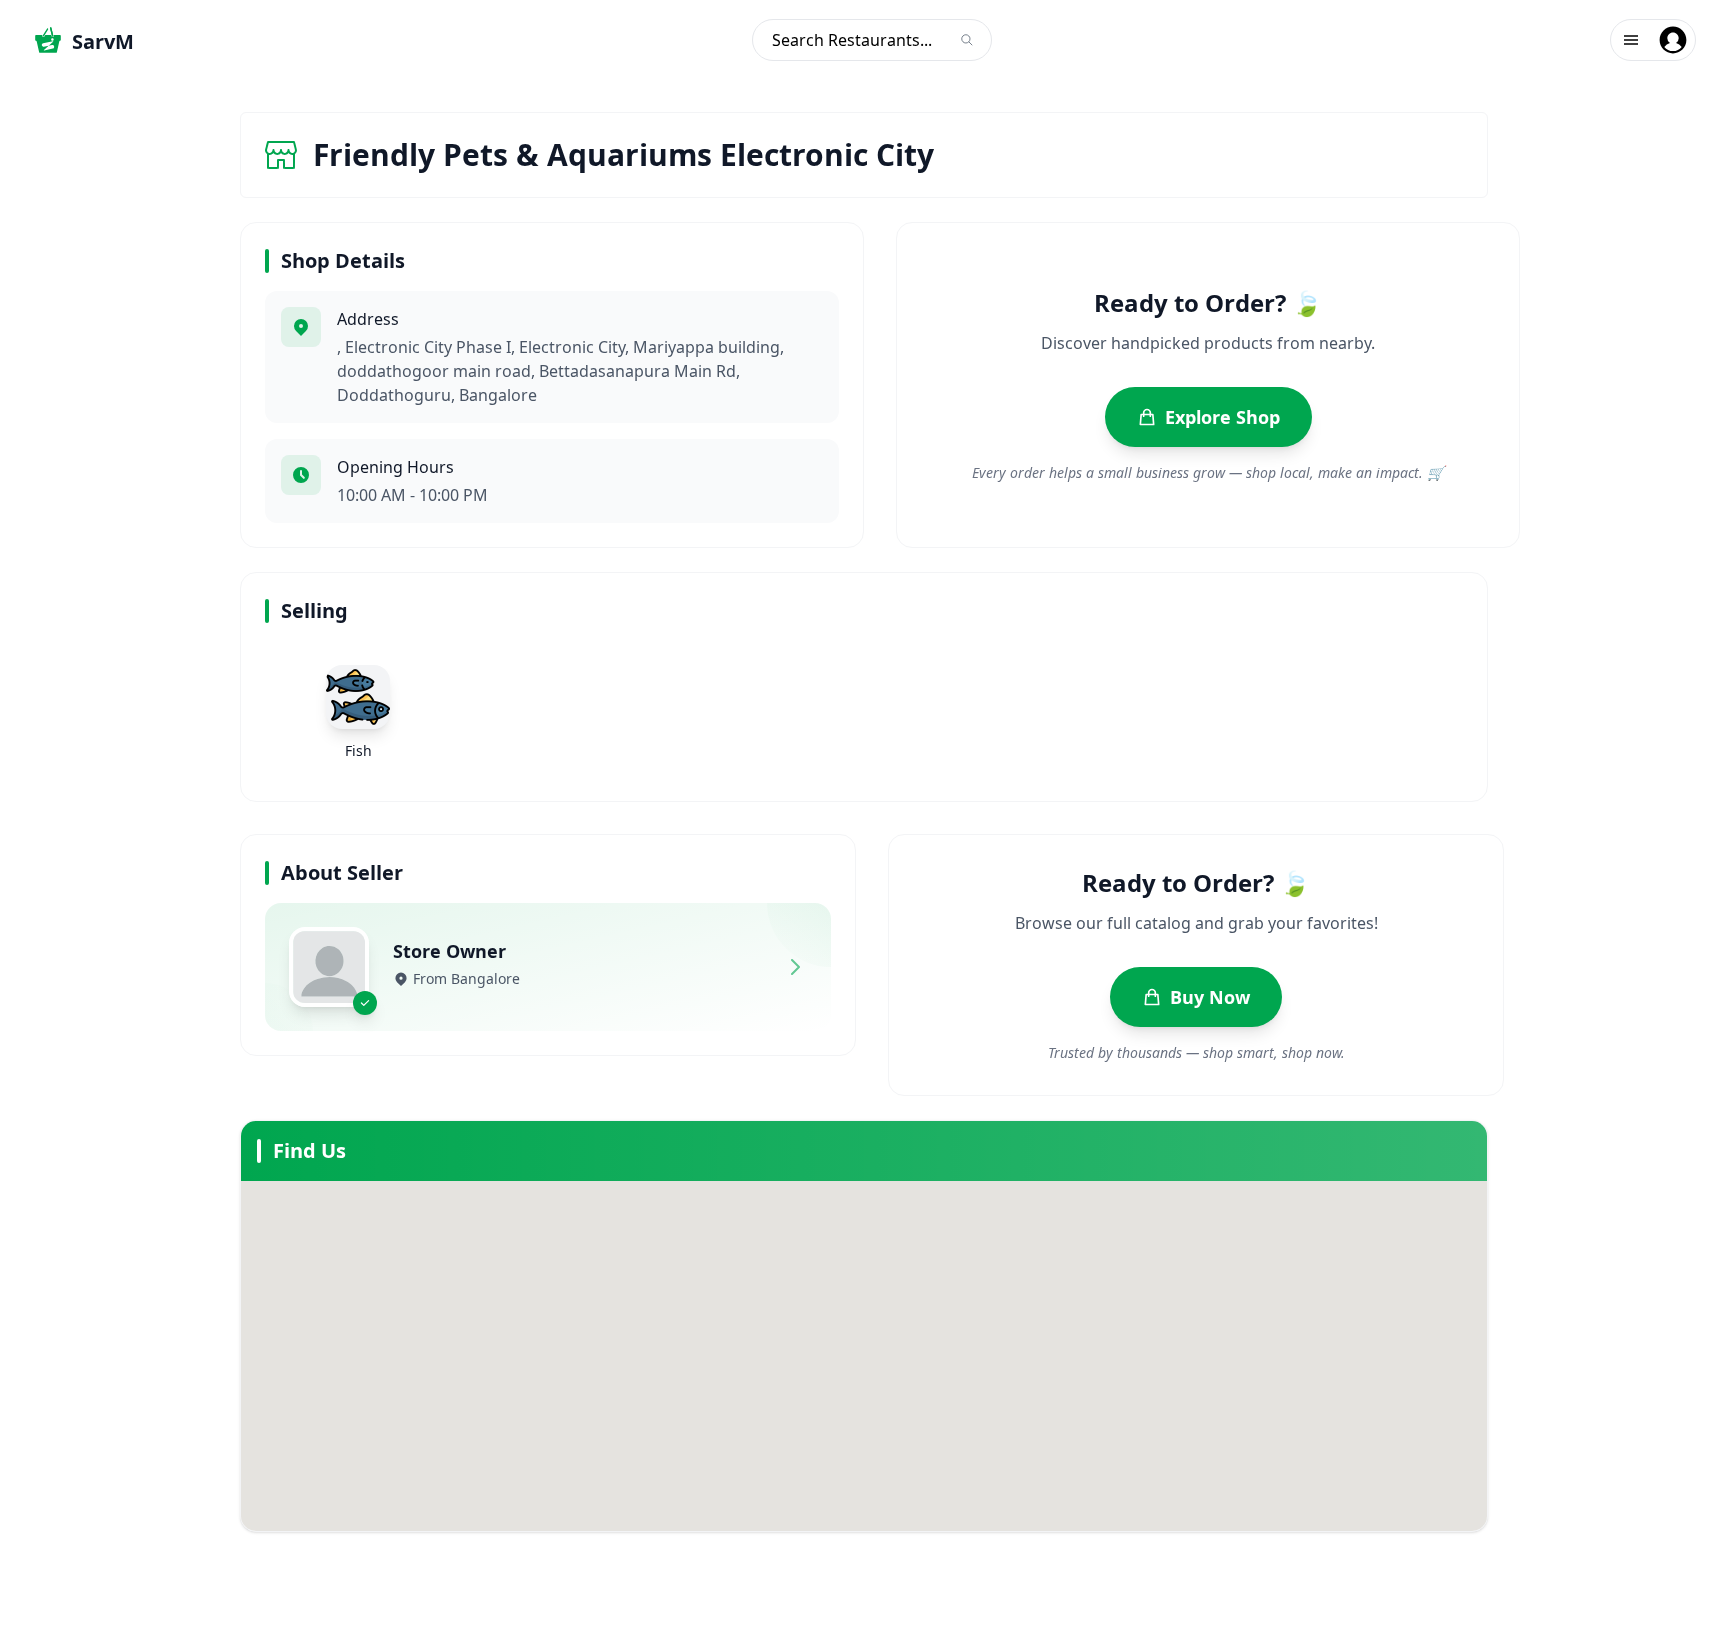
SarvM (103, 41)
